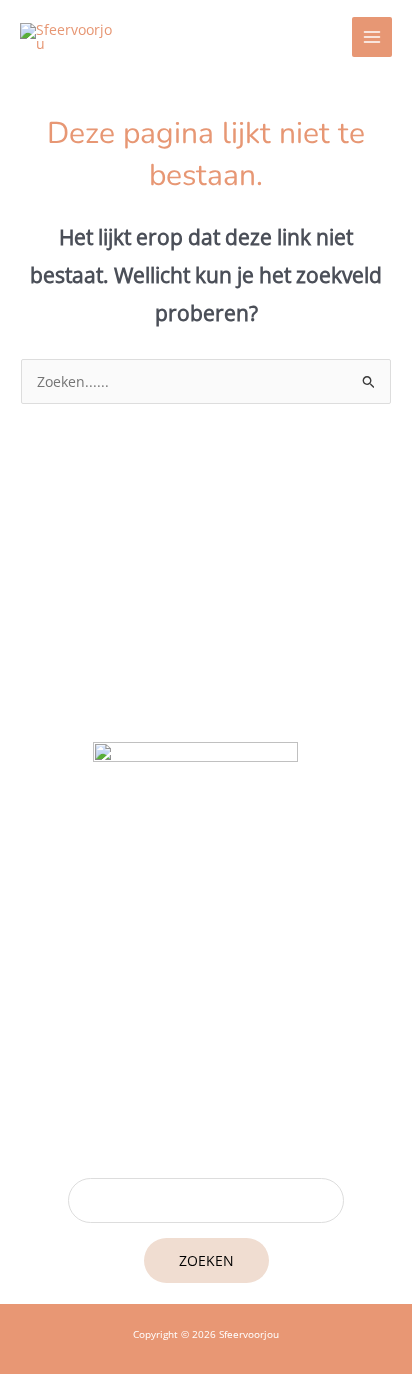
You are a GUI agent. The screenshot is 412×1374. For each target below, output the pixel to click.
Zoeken (206, 1260)
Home (206, 1033)
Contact (206, 1109)
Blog (206, 1058)
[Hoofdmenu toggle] (372, 37)
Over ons (206, 1084)
